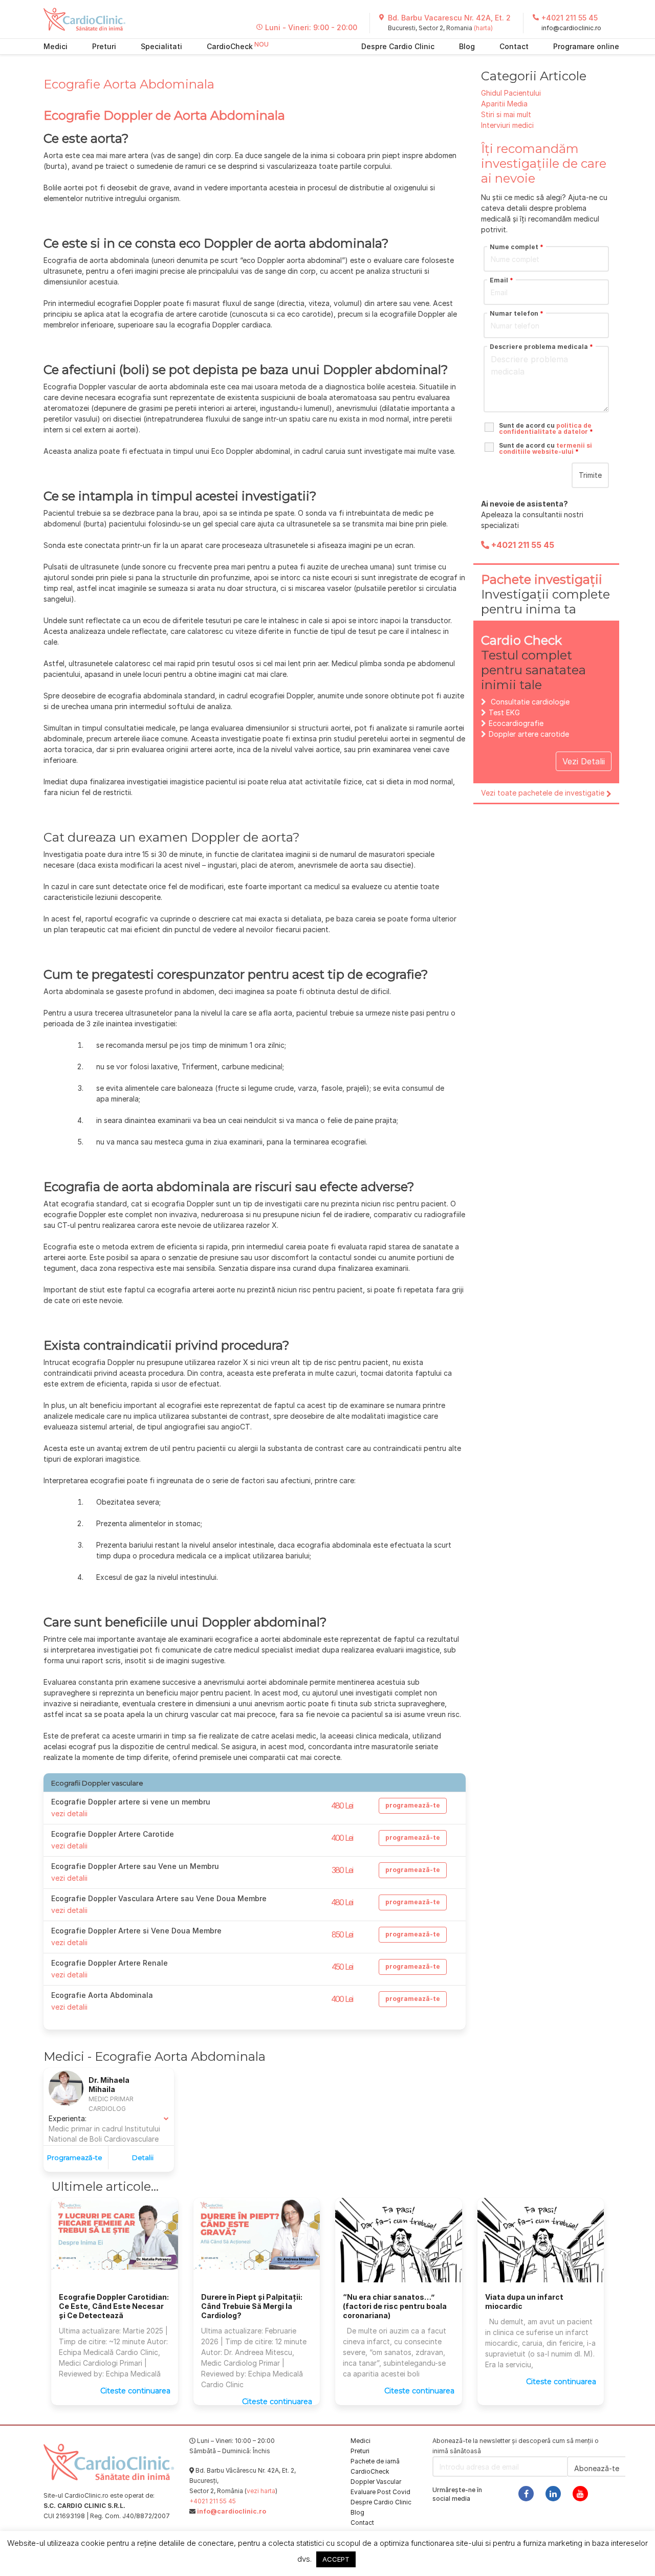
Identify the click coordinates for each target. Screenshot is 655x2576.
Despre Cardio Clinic (398, 46)
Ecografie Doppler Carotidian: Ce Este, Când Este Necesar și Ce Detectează (114, 2306)
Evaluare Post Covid (380, 2492)
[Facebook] (526, 2494)
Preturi (104, 46)
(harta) (483, 28)
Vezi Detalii (584, 761)
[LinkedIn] (553, 2494)
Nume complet (517, 247)
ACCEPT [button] (336, 2559)
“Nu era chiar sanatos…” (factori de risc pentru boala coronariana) (395, 2306)
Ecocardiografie (516, 723)
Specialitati (161, 46)
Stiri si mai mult (506, 114)
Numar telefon (517, 314)
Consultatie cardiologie (530, 702)
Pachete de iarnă (375, 2461)
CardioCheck (230, 46)
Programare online (586, 46)
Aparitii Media (504, 104)
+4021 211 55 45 (570, 18)
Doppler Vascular (376, 2482)
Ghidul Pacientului (511, 93)
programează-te (413, 1805)
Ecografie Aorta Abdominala (129, 84)
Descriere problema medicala (541, 347)
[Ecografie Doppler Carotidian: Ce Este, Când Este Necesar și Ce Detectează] (115, 2233)
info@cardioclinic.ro (571, 28)
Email (501, 280)
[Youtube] (580, 2494)
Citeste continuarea (135, 2391)
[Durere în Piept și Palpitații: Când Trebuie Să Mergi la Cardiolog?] (257, 2233)
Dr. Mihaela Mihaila (109, 2085)
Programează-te (75, 2157)
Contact (514, 46)
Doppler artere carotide (529, 734)
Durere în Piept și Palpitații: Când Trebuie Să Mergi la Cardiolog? (252, 2306)
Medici (56, 46)
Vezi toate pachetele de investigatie (543, 793)
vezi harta (261, 2491)
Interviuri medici (507, 125)
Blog (467, 46)
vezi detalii (69, 1813)
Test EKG (504, 712)
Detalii (143, 2157)
